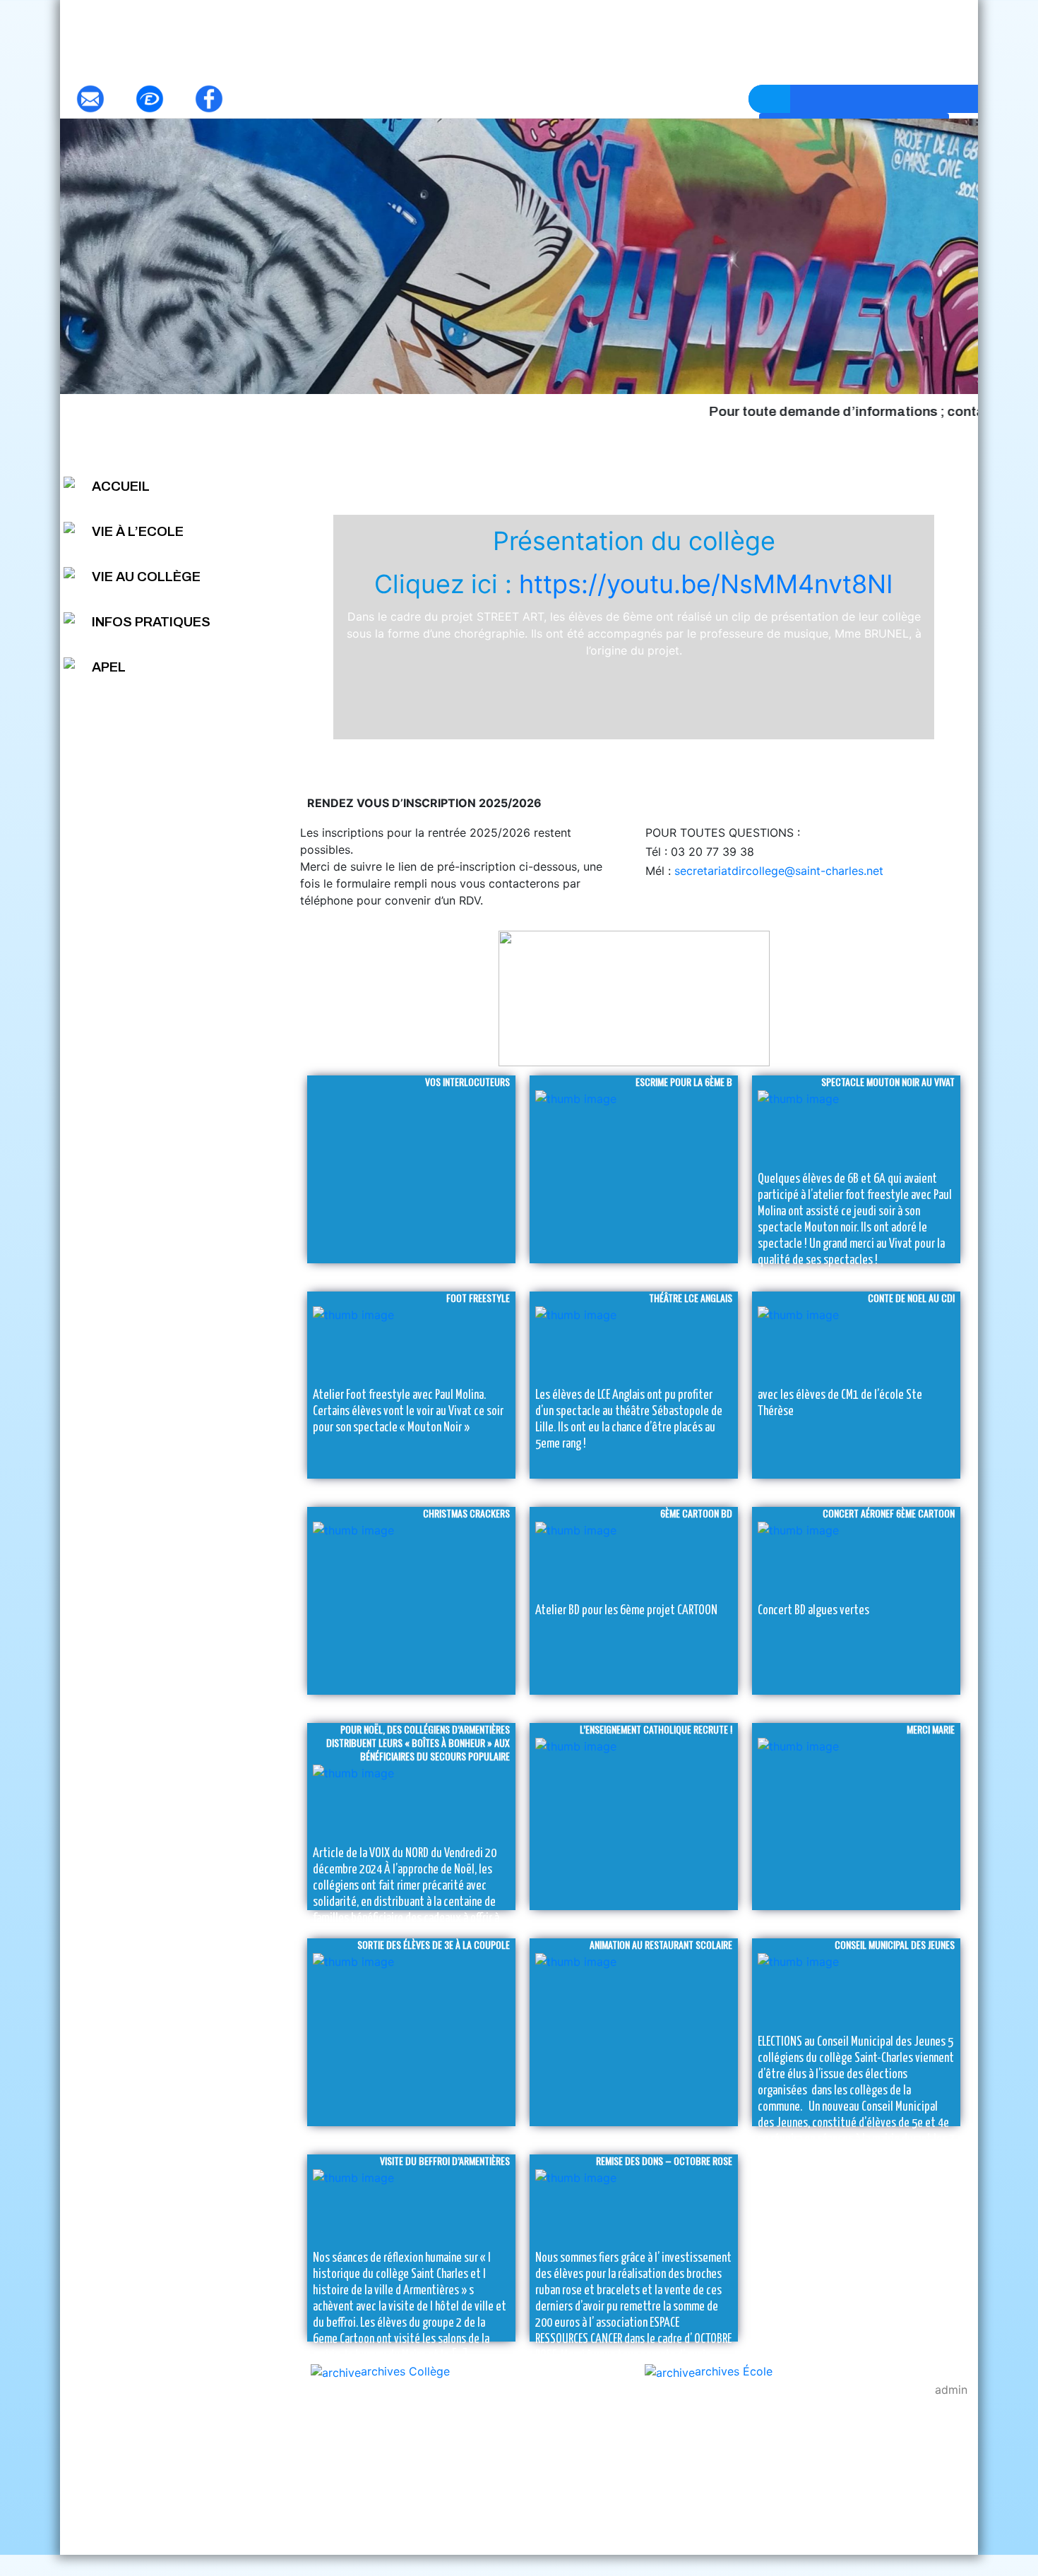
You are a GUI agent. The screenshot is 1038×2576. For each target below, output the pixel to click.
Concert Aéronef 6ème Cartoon (889, 1513)
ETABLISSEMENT (634, 465)
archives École (734, 2371)
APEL (109, 667)
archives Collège (405, 2371)
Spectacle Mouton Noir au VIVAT (888, 1081)
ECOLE (422, 465)
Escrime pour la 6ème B (684, 1081)
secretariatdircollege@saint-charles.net (777, 871)
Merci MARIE (931, 1729)
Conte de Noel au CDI (911, 1298)
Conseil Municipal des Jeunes (895, 1944)
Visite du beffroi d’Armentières (445, 2160)
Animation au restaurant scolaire (661, 1944)
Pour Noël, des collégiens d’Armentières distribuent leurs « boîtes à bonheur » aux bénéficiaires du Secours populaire (418, 1742)
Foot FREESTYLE (478, 1298)
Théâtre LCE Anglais (691, 1298)
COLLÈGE (845, 465)
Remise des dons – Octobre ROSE (664, 2160)
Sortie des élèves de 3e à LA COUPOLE (434, 1944)
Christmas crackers (466, 1513)
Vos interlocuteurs (467, 1081)
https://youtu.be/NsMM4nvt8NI (706, 584)
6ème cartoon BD (696, 1513)
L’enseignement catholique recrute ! (656, 1729)
